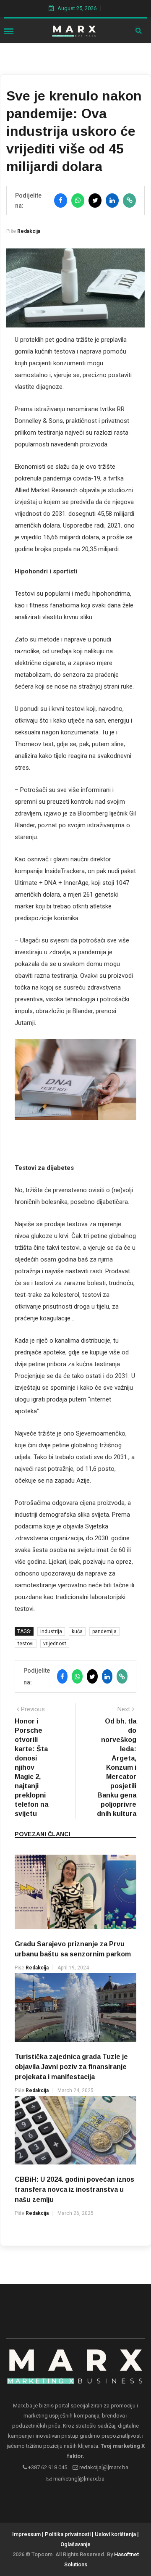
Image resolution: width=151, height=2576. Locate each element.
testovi (26, 1644)
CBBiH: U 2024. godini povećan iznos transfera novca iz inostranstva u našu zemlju (74, 2189)
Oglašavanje (75, 2544)
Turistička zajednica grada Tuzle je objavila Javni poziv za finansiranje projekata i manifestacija (71, 2067)
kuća (77, 1631)
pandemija (104, 1631)
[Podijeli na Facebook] (61, 201)
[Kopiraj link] (129, 201)
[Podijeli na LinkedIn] (112, 201)
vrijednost (55, 1644)
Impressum (26, 2534)
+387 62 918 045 (47, 2467)
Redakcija (29, 231)
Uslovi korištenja (115, 2534)
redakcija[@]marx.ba (103, 2467)
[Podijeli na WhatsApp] (78, 201)
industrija (51, 1631)
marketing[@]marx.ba (78, 2479)
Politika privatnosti (68, 2534)
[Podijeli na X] (95, 201)
